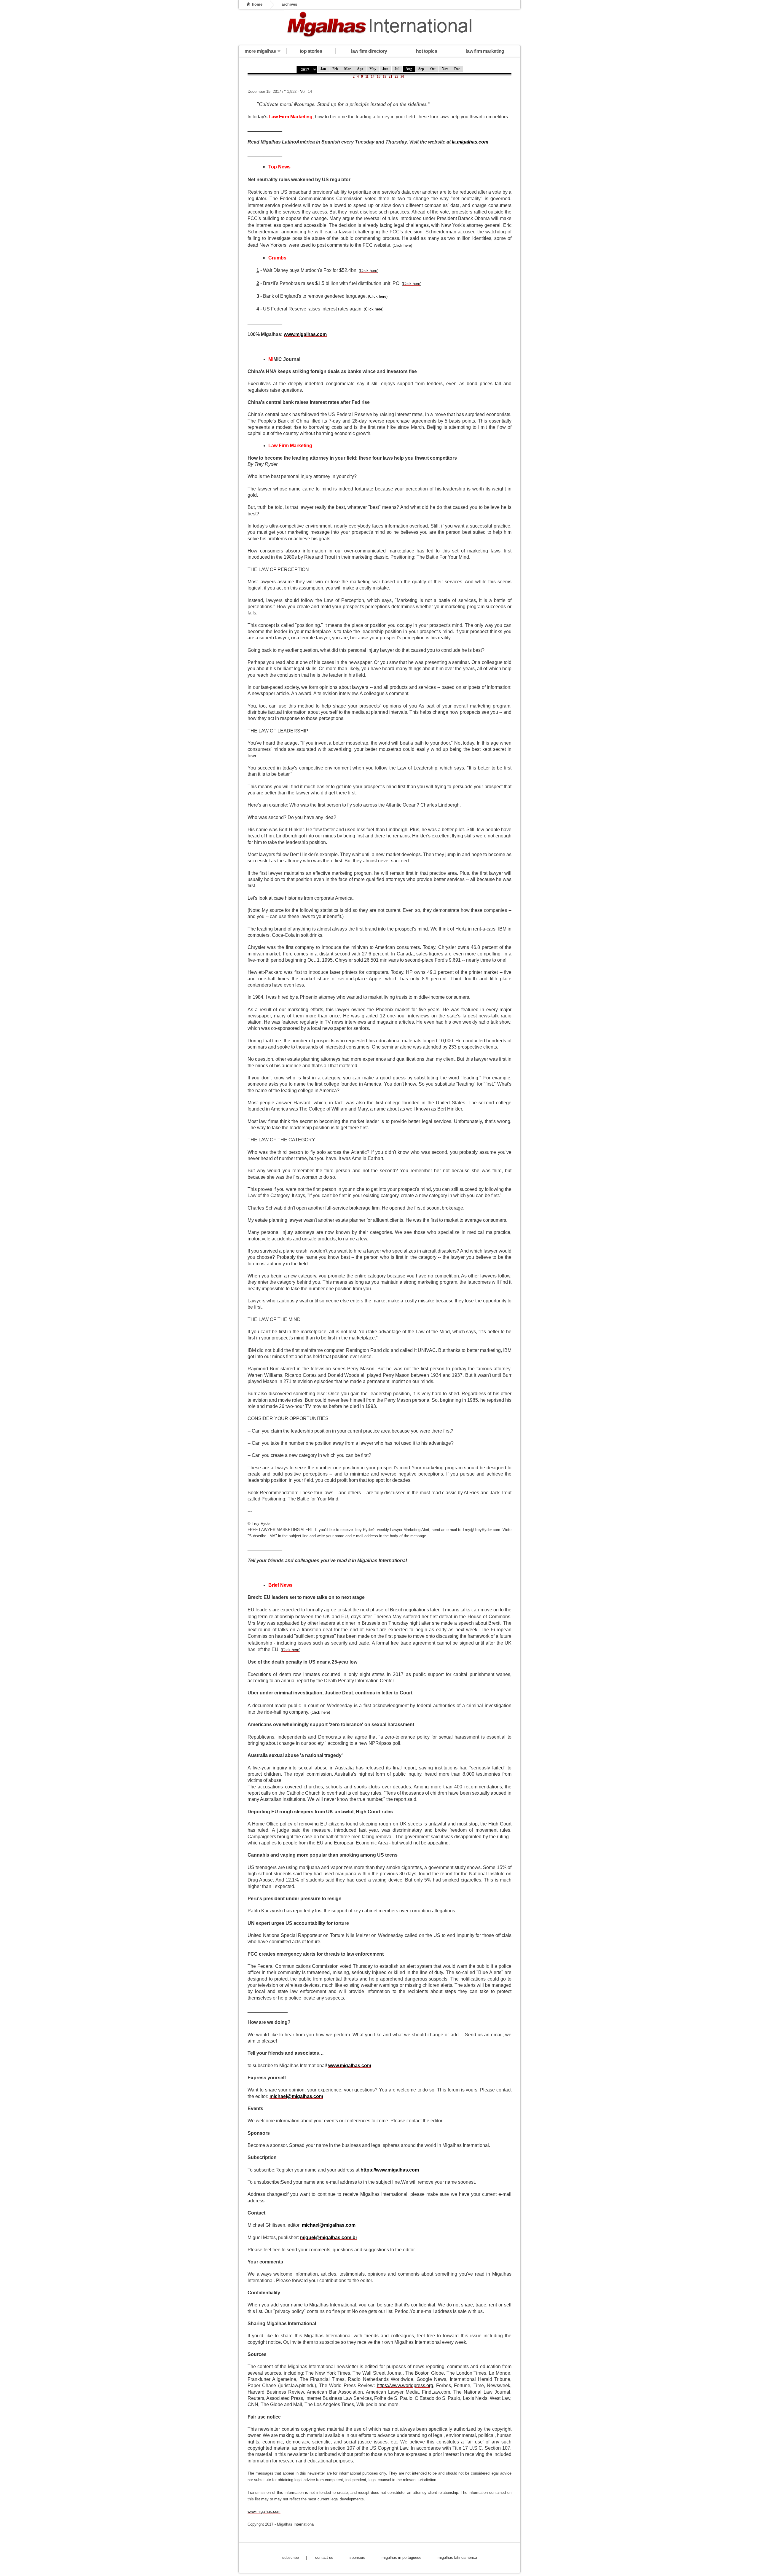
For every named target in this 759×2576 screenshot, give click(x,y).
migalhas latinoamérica (457, 2557)
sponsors (357, 2557)
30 (402, 77)
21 (390, 77)
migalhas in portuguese (401, 2557)
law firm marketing (485, 51)
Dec (457, 69)
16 (379, 77)
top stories (311, 51)
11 (367, 77)
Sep (421, 69)
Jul (397, 69)
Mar (347, 69)
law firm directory (369, 51)
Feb (335, 69)
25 (396, 77)
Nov (445, 69)
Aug (409, 69)
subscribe (291, 2557)
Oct (433, 69)
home (257, 4)
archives (289, 4)
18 (385, 77)
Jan (323, 69)
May (373, 69)
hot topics (426, 51)
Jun (385, 69)
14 (373, 77)
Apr (360, 69)
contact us (324, 2557)
